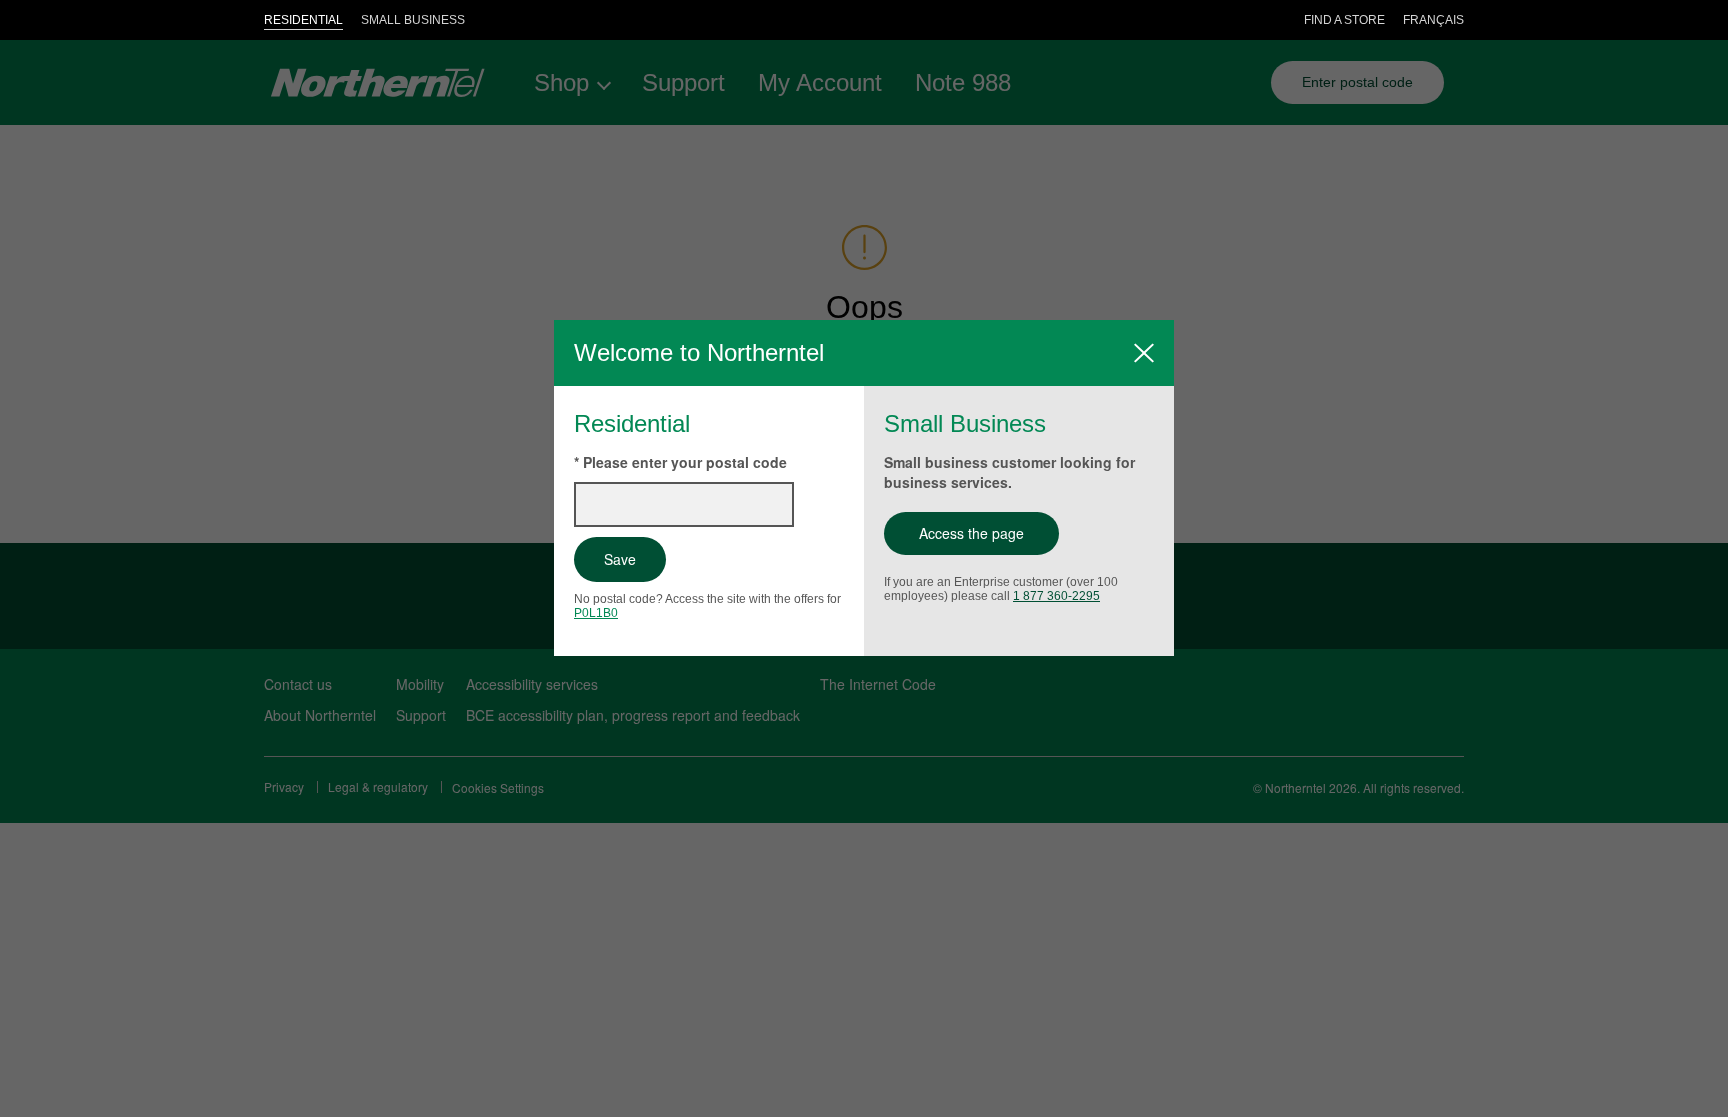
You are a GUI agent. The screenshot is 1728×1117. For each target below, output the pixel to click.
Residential (303, 20)
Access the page (971, 533)
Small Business (413, 20)
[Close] (1144, 353)
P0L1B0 (596, 613)
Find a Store (1344, 20)
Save (620, 559)
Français (1433, 20)
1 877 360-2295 (1056, 596)
